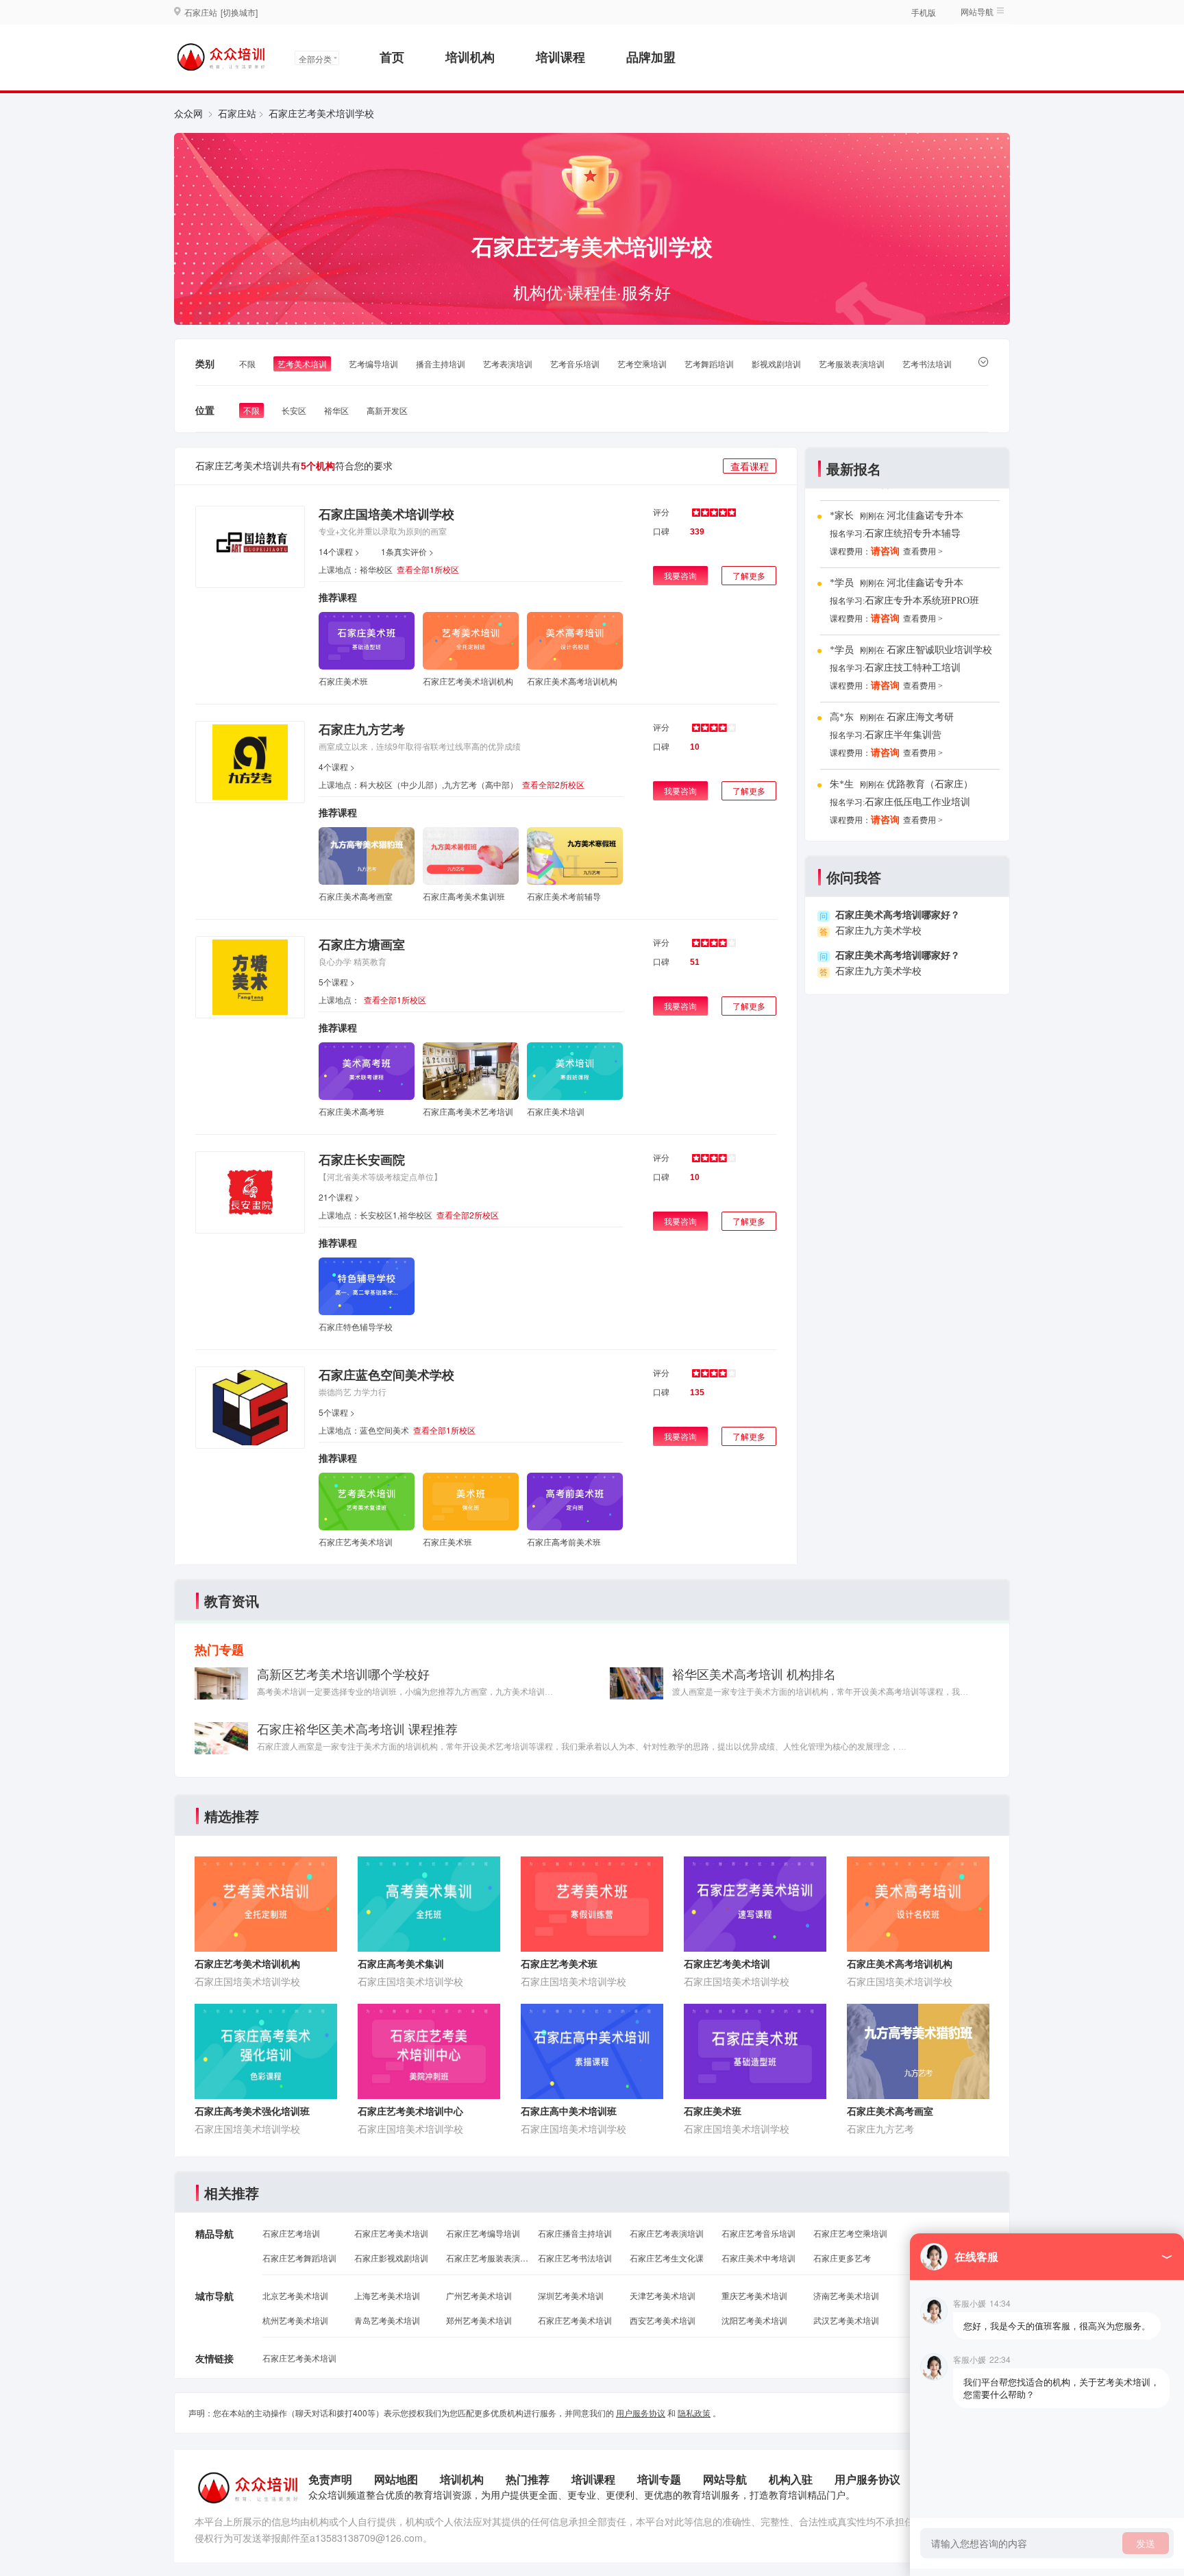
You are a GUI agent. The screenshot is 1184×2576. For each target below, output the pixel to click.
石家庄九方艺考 (362, 729)
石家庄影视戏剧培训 (391, 2258)
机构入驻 (791, 2479)
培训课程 (560, 57)
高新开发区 (387, 410)
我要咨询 (680, 575)
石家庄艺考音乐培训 (758, 2233)
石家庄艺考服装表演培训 (487, 2258)
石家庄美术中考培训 (758, 2258)
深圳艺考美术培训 (571, 2295)
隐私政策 (694, 2413)
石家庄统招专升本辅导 (913, 533)
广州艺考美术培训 (479, 2295)
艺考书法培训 (927, 364)
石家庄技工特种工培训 (913, 668)
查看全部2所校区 (553, 784)
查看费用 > (923, 552)
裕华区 (336, 410)
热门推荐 (528, 2479)
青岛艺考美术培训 (387, 2320)
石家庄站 (237, 113)
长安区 (294, 410)
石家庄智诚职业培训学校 (939, 650)
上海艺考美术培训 (387, 2295)
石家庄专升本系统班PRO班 (922, 601)
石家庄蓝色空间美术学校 (386, 1375)
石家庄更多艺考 (842, 2258)
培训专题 (659, 2479)
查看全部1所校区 (428, 569)
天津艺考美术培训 (663, 2295)
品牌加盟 (651, 57)
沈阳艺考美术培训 (754, 2320)
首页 (392, 57)
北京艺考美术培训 (295, 2295)
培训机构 (470, 57)
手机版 (924, 12)
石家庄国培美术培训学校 (386, 514)
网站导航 (725, 2479)
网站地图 (396, 2479)
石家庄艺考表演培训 (667, 2233)
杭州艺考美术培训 (295, 2320)
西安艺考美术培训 (663, 2320)
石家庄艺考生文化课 (667, 2258)
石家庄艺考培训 (291, 2233)
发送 (1146, 2543)
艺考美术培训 (302, 364)
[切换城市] (239, 12)
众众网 (188, 113)
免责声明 (330, 2479)
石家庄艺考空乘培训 (850, 2233)
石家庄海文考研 (920, 717)
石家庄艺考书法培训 (575, 2258)
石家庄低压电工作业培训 (917, 802)
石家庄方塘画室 (362, 944)
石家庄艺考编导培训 (483, 2233)
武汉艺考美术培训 (846, 2320)
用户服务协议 (641, 2413)
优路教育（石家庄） (930, 784)
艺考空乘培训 (642, 364)
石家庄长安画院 (362, 1160)
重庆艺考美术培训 (754, 2295)
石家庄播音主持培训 (575, 2233)
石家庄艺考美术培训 (391, 2233)
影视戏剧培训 (776, 364)
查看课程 (750, 466)
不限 (247, 364)
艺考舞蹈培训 (709, 364)
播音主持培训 (441, 364)
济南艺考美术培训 (846, 2295)
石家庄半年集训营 (903, 735)
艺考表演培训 (508, 364)
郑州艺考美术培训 (479, 2320)
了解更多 (749, 575)
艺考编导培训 (373, 364)
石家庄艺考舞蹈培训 (299, 2258)
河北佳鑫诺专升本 (925, 516)
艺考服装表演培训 (852, 364)
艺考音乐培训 (575, 364)
